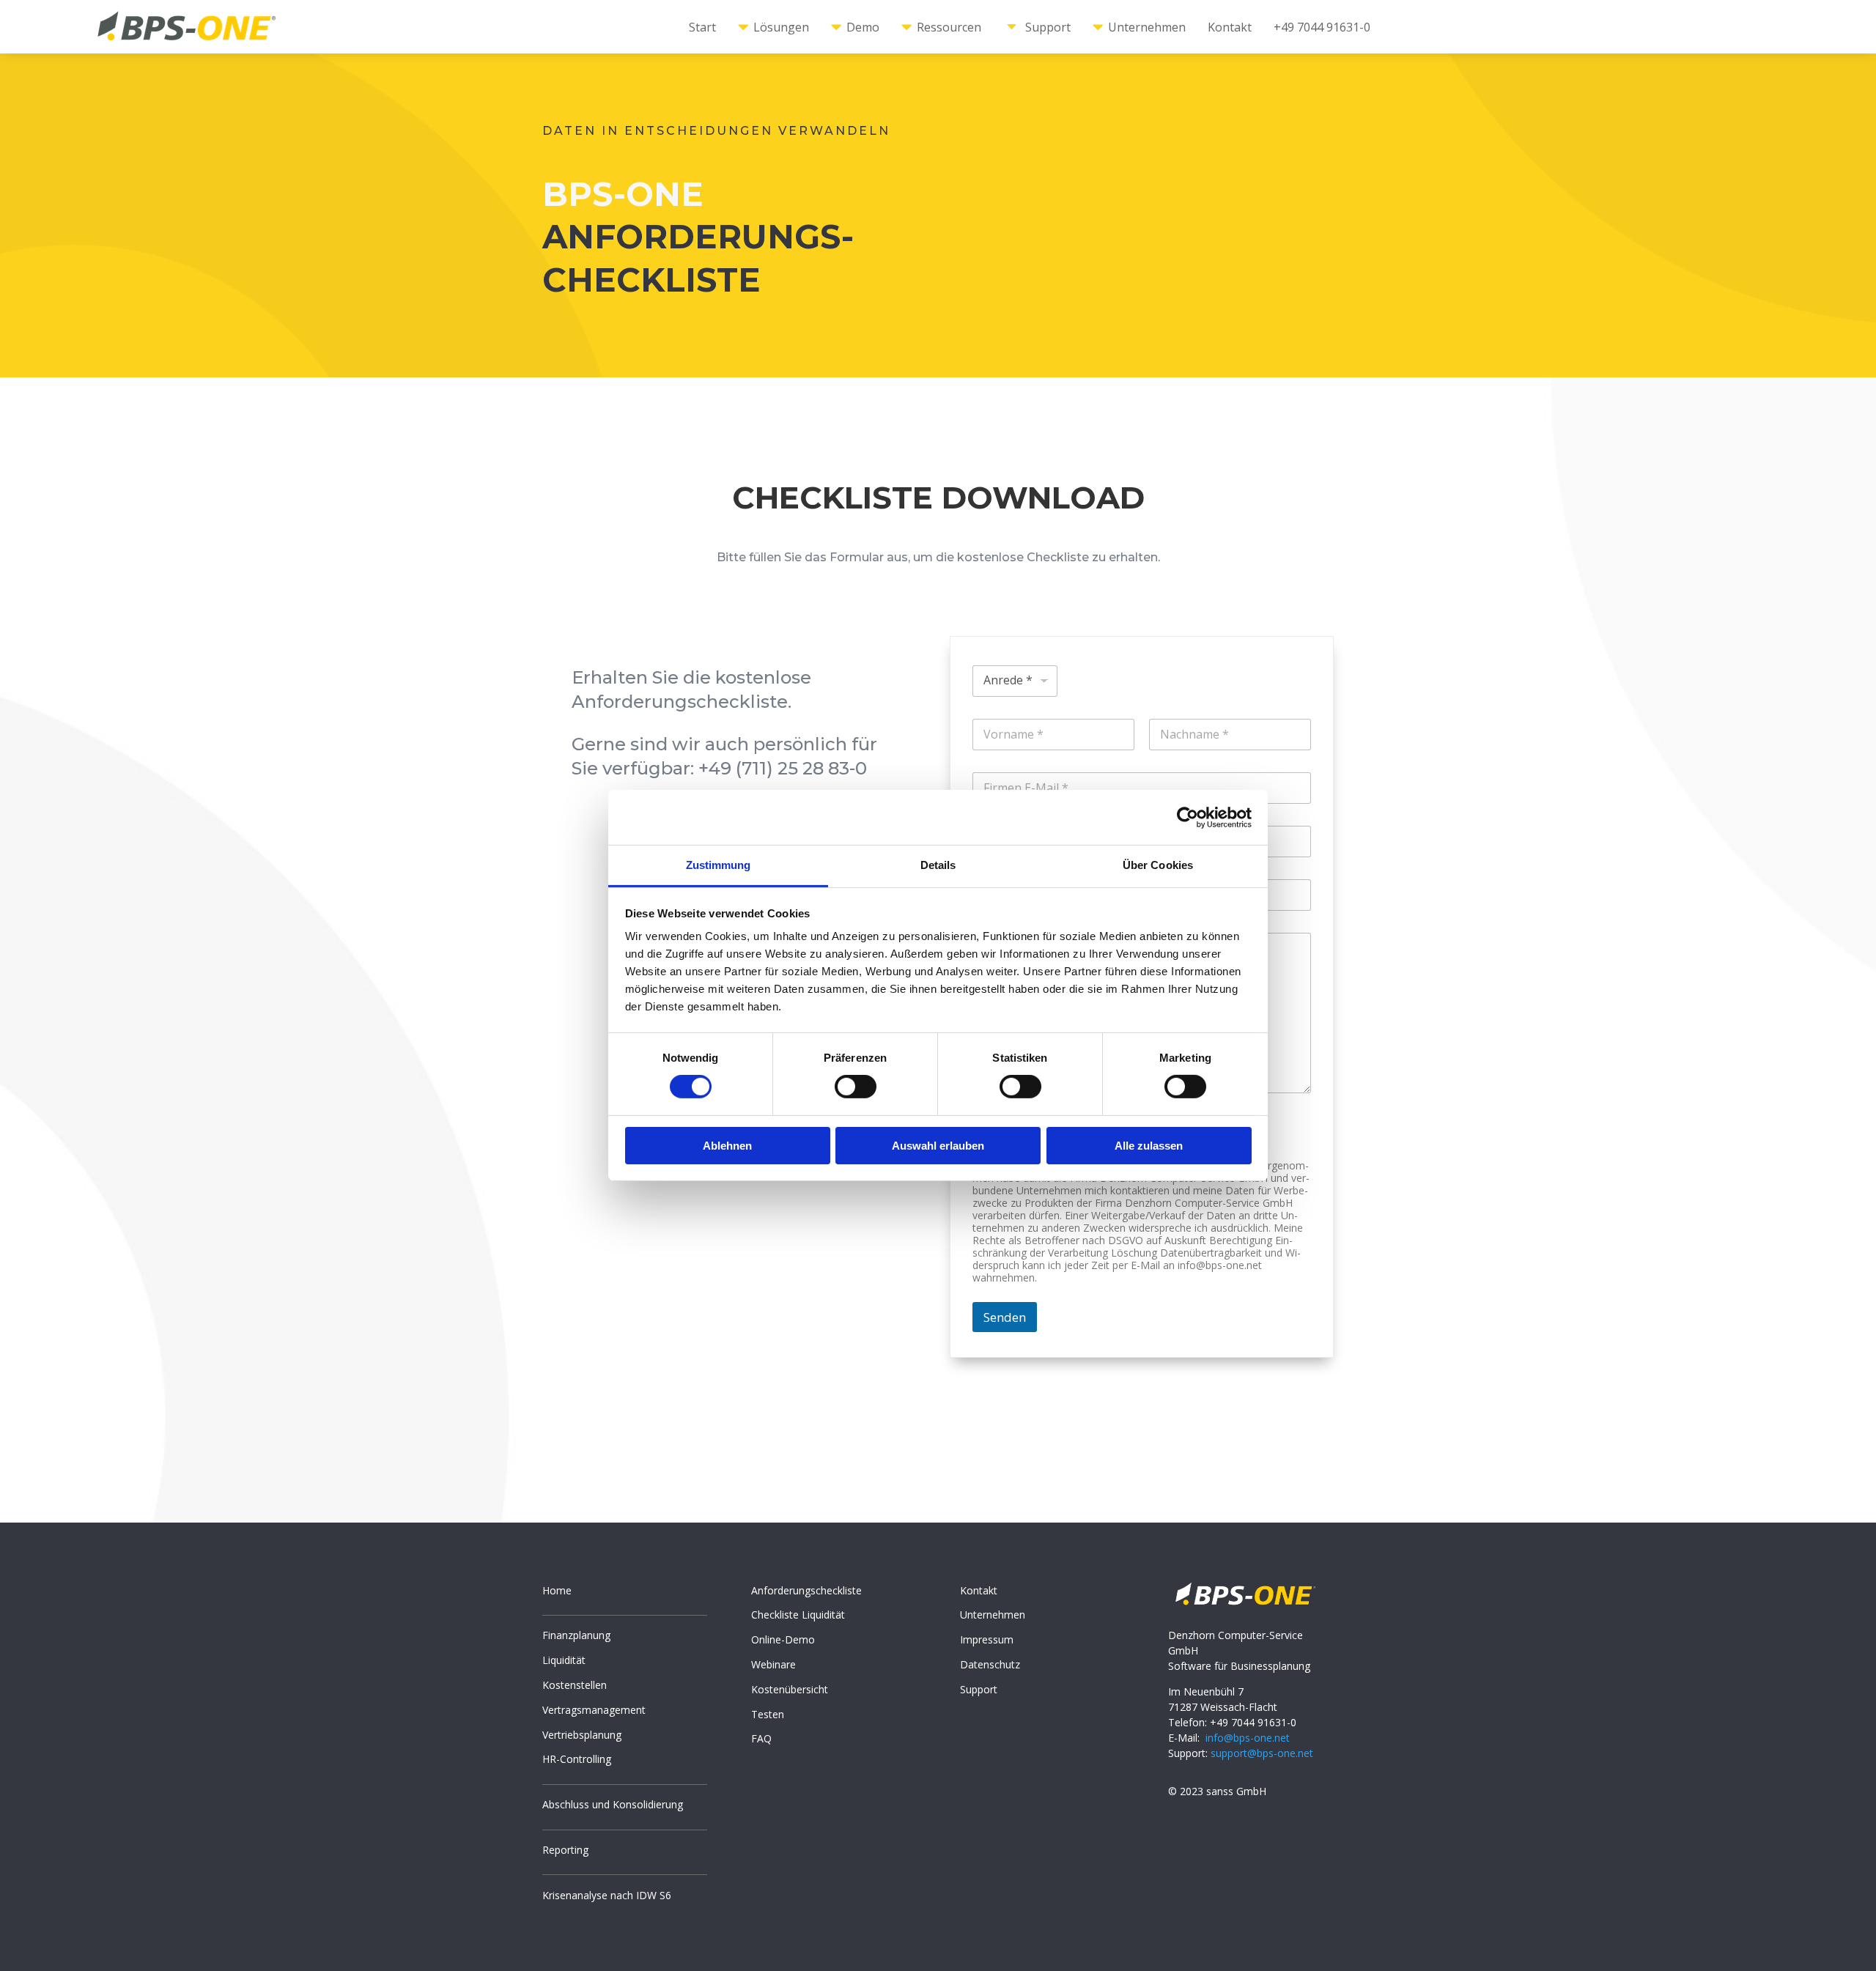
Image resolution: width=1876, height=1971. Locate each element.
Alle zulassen (1149, 1146)
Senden (1005, 1317)
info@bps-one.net (1248, 1738)
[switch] (856, 1087)
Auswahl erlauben (938, 1146)
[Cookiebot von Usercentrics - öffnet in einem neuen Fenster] (1188, 817)
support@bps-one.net (1262, 1753)
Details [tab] (938, 865)
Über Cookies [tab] (1158, 865)
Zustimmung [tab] (719, 865)
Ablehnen (727, 1146)
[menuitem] (702, 27)
